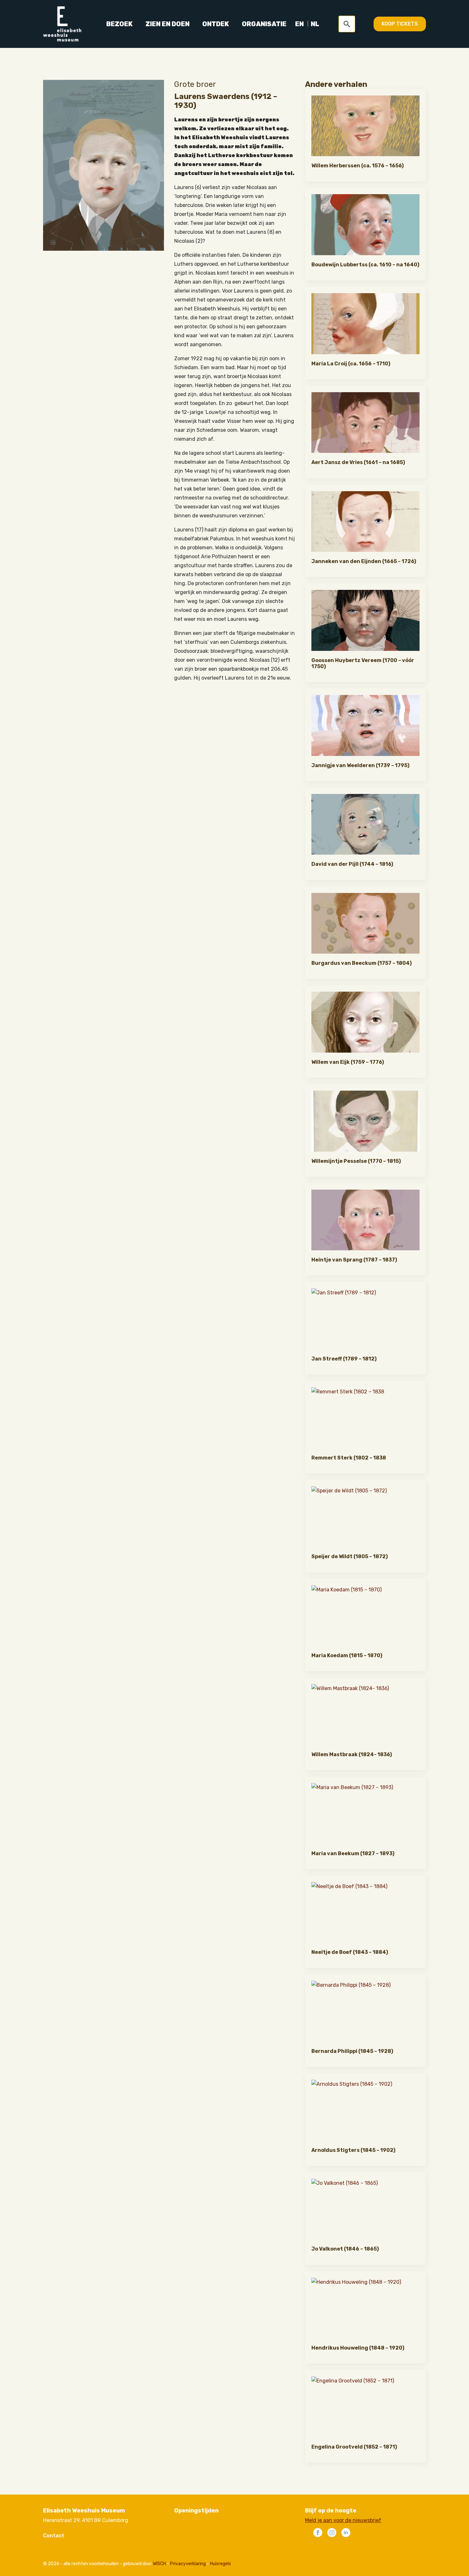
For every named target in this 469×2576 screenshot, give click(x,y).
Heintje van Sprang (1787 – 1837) (354, 1260)
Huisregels (220, 2564)
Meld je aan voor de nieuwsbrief (343, 2520)
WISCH (159, 2564)
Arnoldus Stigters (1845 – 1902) (353, 2150)
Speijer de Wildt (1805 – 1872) (350, 1556)
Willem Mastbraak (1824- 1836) (352, 1754)
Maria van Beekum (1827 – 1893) (353, 1853)
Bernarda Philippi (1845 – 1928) (352, 2051)
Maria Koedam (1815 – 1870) (347, 1655)
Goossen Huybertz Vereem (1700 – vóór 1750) (363, 663)
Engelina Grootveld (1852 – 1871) (354, 2447)
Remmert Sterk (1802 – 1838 (349, 1458)
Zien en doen (167, 24)
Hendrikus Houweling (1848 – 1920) (358, 2348)
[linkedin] (346, 2533)
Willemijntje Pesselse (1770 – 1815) (356, 1161)
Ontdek (216, 24)
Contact (54, 2536)
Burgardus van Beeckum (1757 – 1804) (361, 963)
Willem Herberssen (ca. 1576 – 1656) (357, 166)
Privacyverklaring (188, 2564)
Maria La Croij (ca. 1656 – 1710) (351, 364)
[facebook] (318, 2533)
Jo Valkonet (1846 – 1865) (345, 2249)
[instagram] (332, 2533)
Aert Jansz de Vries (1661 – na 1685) (358, 462)
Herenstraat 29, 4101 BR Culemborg (86, 2520)
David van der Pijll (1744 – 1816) (352, 864)
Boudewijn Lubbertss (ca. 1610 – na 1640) (365, 265)
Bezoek (119, 24)
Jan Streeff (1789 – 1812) (344, 1359)
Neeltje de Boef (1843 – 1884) (350, 1952)
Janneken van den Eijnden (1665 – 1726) (364, 561)
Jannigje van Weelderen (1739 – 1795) (360, 765)
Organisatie (264, 24)
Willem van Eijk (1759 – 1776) (348, 1062)
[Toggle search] (347, 24)
